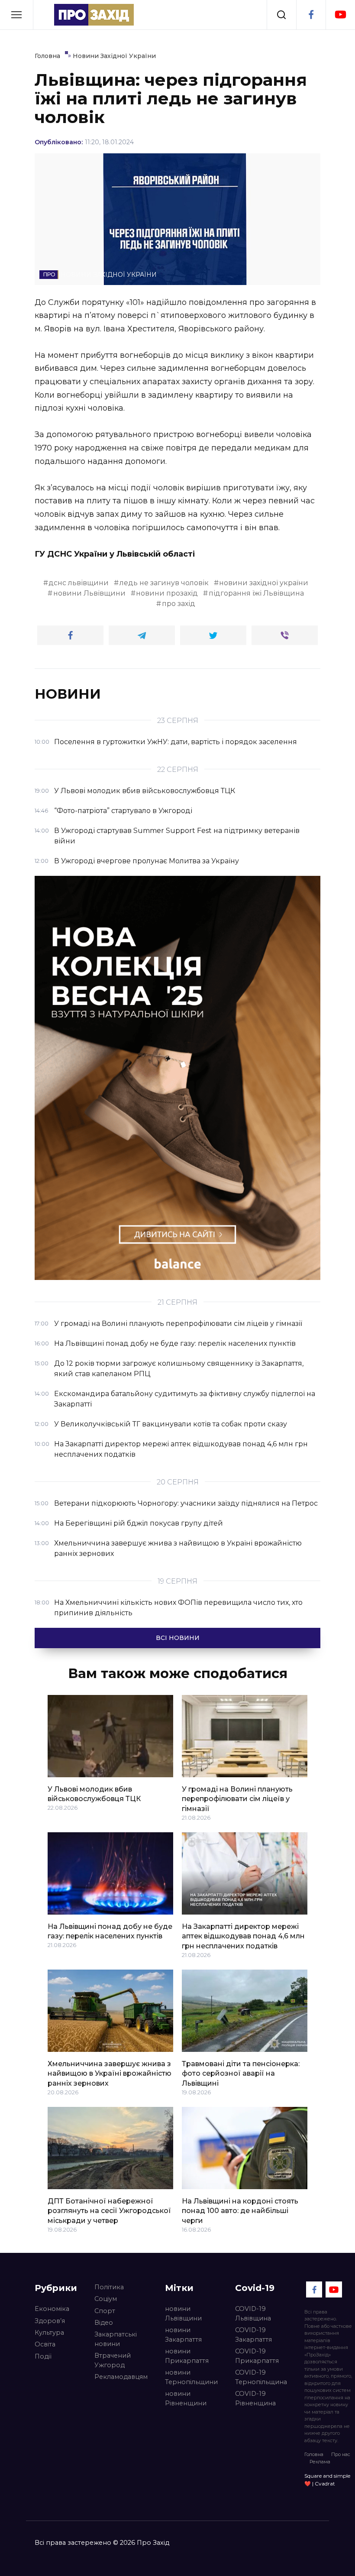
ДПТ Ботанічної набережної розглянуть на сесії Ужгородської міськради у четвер (109, 2210)
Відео (104, 2323)
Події (43, 2356)
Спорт (105, 2311)
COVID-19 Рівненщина (255, 2398)
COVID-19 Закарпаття (253, 2335)
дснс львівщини (79, 583)
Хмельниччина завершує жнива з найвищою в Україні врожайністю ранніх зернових (110, 2073)
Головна (314, 2454)
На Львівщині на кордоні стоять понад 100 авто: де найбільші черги (240, 2210)
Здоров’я (50, 2321)
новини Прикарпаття (187, 2356)
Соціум (106, 2299)
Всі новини (178, 1638)
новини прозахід (167, 593)
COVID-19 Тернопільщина (261, 2377)
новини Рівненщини (186, 2398)
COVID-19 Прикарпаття (257, 2356)
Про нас (341, 2454)
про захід (179, 604)
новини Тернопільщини (191, 2377)
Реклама (320, 2462)
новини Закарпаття (183, 2335)
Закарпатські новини (116, 2339)
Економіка (52, 2309)
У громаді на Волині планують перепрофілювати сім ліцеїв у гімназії (237, 1798)
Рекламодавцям (121, 2377)
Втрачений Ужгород (113, 2360)
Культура (49, 2333)
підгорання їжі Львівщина (256, 593)
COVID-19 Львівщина (253, 2314)
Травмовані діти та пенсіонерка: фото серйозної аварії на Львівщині (241, 2073)
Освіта (45, 2344)
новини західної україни (264, 583)
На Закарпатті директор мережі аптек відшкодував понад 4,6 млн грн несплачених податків (243, 1936)
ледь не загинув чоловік (164, 583)
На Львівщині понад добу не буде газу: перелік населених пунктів (110, 1931)
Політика (109, 2287)
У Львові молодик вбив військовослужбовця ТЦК (94, 1793)
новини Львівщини (89, 593)
